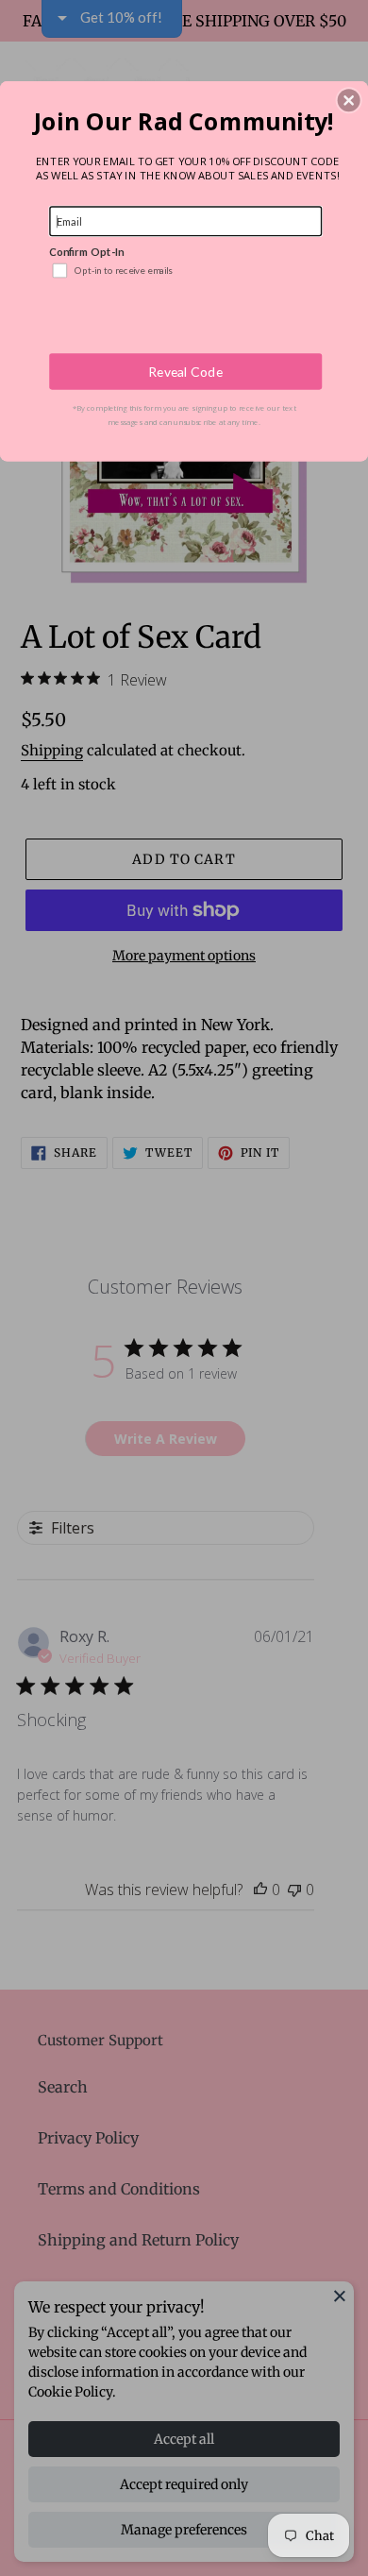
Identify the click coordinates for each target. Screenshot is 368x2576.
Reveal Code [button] (185, 372)
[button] (349, 100)
